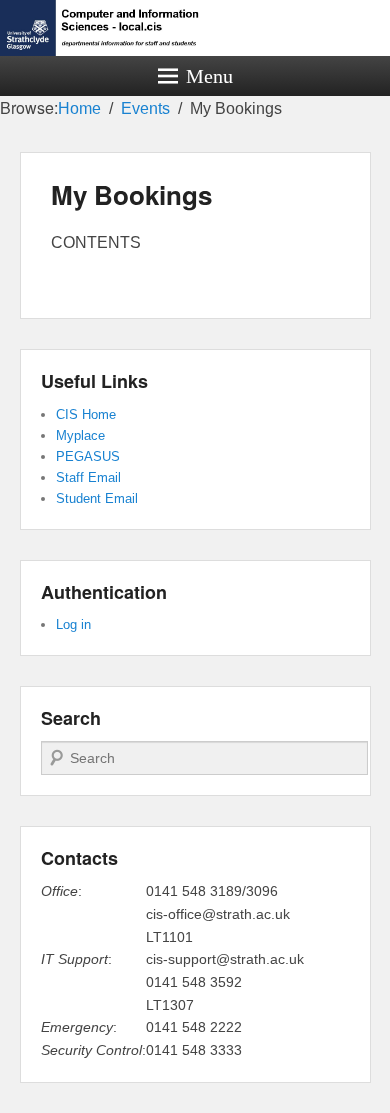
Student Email (97, 498)
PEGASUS (88, 456)
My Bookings (131, 194)
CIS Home (86, 414)
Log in (73, 624)
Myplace (80, 435)
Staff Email (88, 477)
